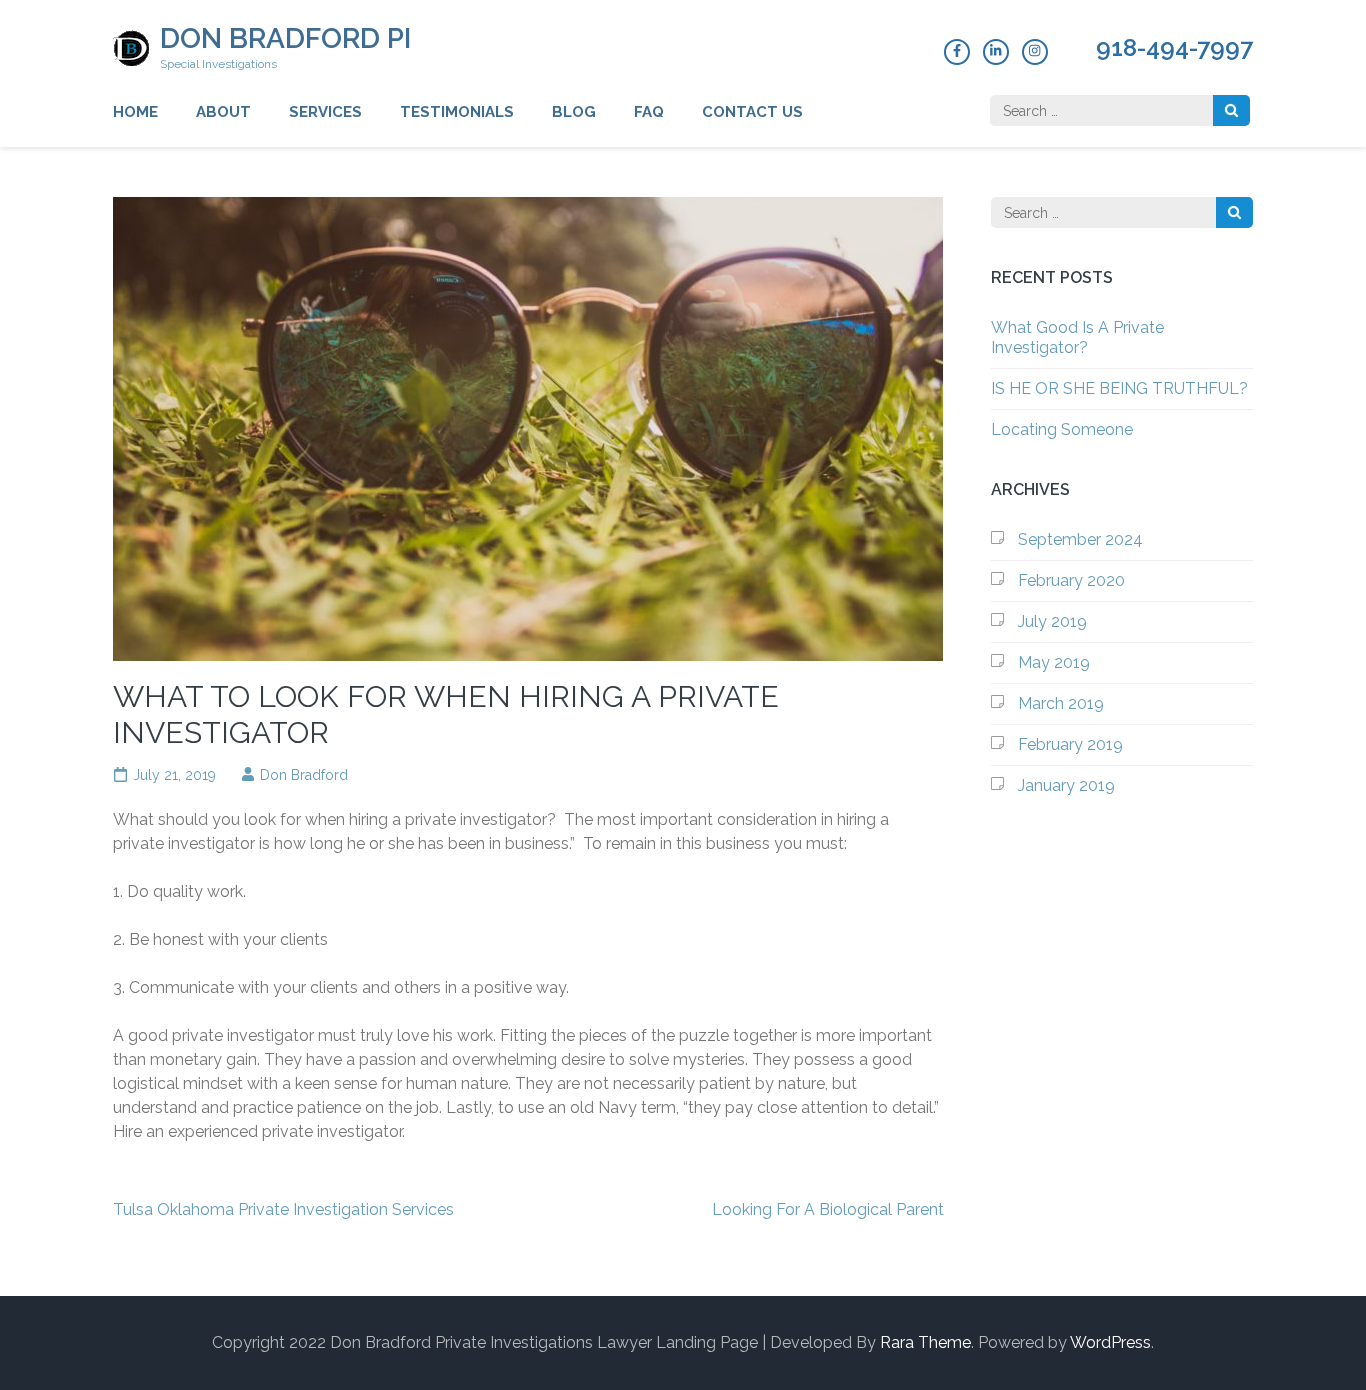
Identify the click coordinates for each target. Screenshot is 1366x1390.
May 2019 (1054, 662)
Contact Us (752, 112)
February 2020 (1071, 580)
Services (325, 112)
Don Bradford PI (285, 38)
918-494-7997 (1174, 48)
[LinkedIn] (996, 52)
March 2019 (1061, 703)
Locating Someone (1062, 429)
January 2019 (1066, 785)
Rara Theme (925, 1342)
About (223, 112)
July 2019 (1052, 621)
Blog (574, 112)
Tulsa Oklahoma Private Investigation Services (283, 1209)
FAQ (649, 112)
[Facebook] (957, 52)
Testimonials (457, 112)
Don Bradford (304, 775)
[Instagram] (1035, 52)
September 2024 (1080, 539)
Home (135, 112)
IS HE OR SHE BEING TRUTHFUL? (1119, 388)
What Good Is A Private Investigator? (1077, 337)
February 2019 (1070, 744)
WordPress (1110, 1342)
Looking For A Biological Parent (828, 1209)
